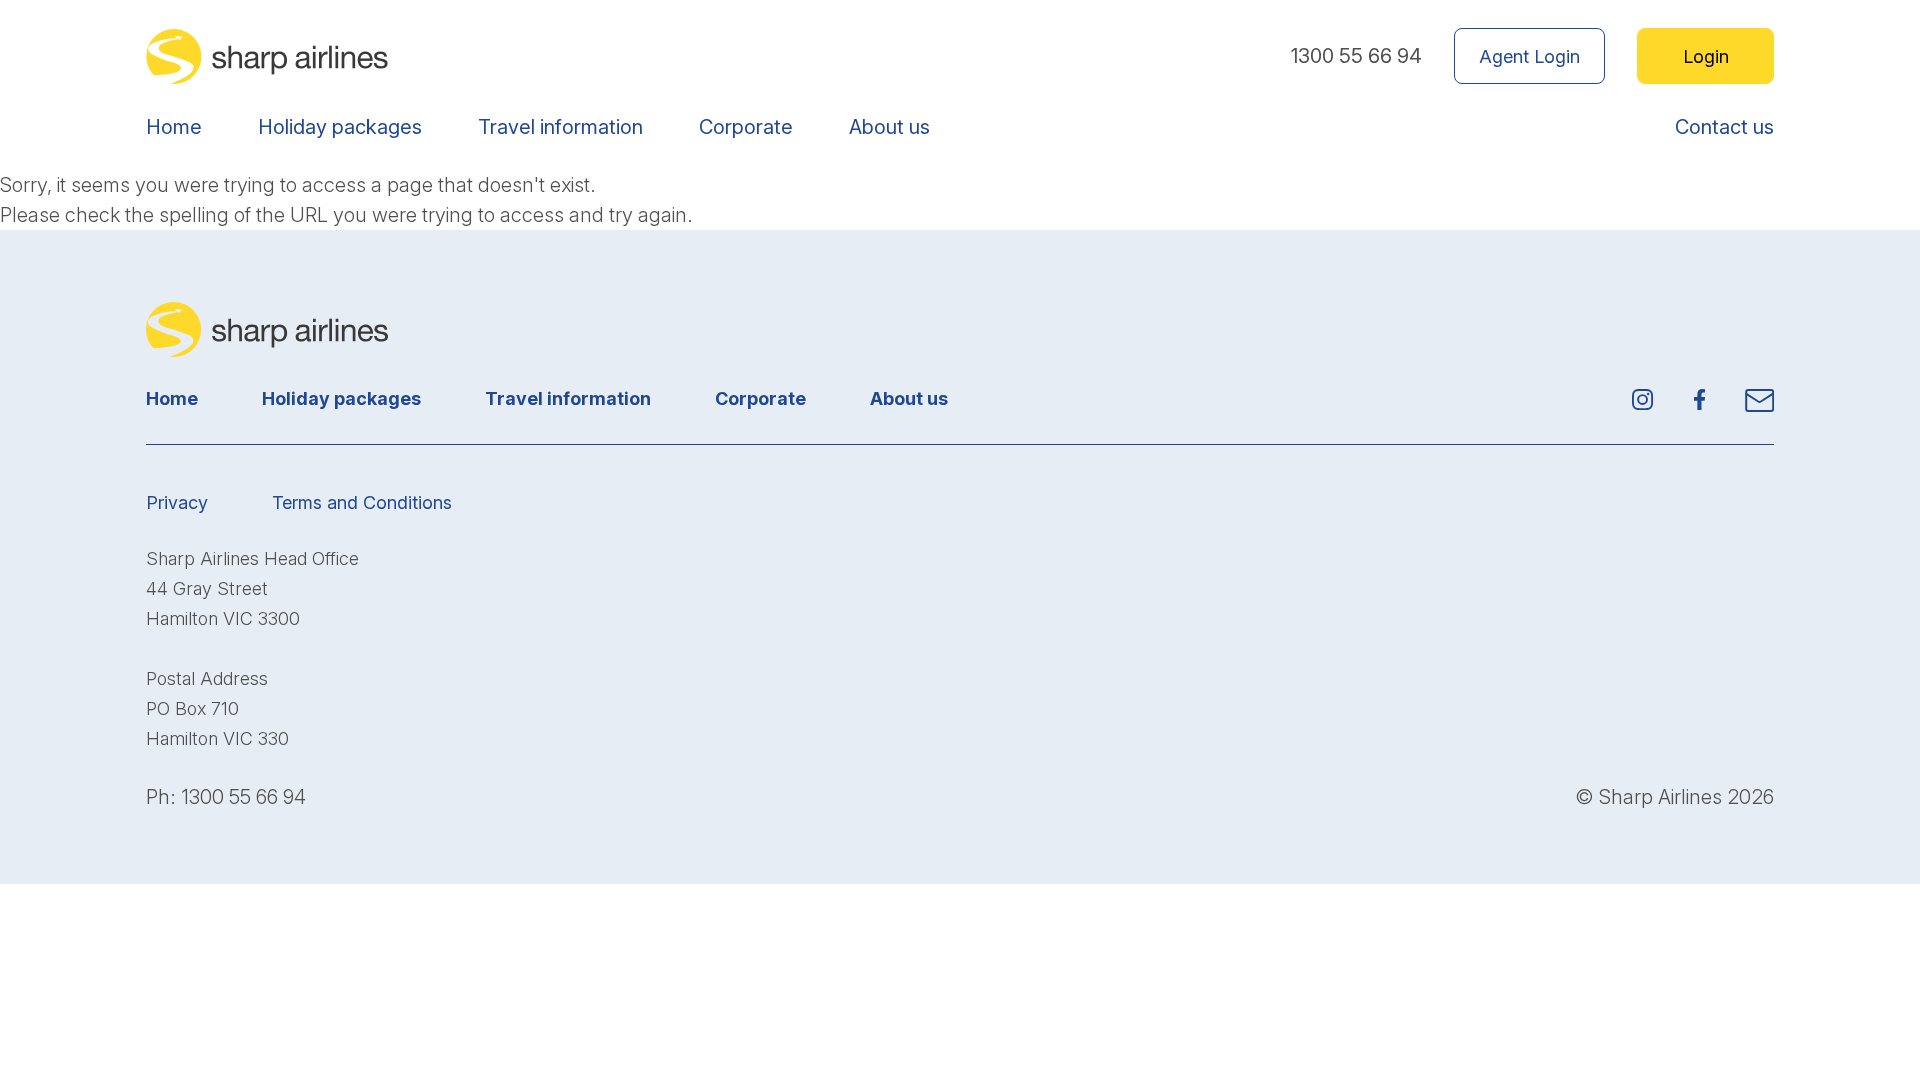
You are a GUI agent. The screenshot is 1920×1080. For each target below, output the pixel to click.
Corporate (746, 127)
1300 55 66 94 (1356, 56)
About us (889, 127)
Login (1706, 56)
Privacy (177, 502)
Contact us (1724, 127)
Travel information (560, 127)
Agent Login (1529, 56)
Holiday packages (340, 127)
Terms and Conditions (362, 502)
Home (174, 127)
